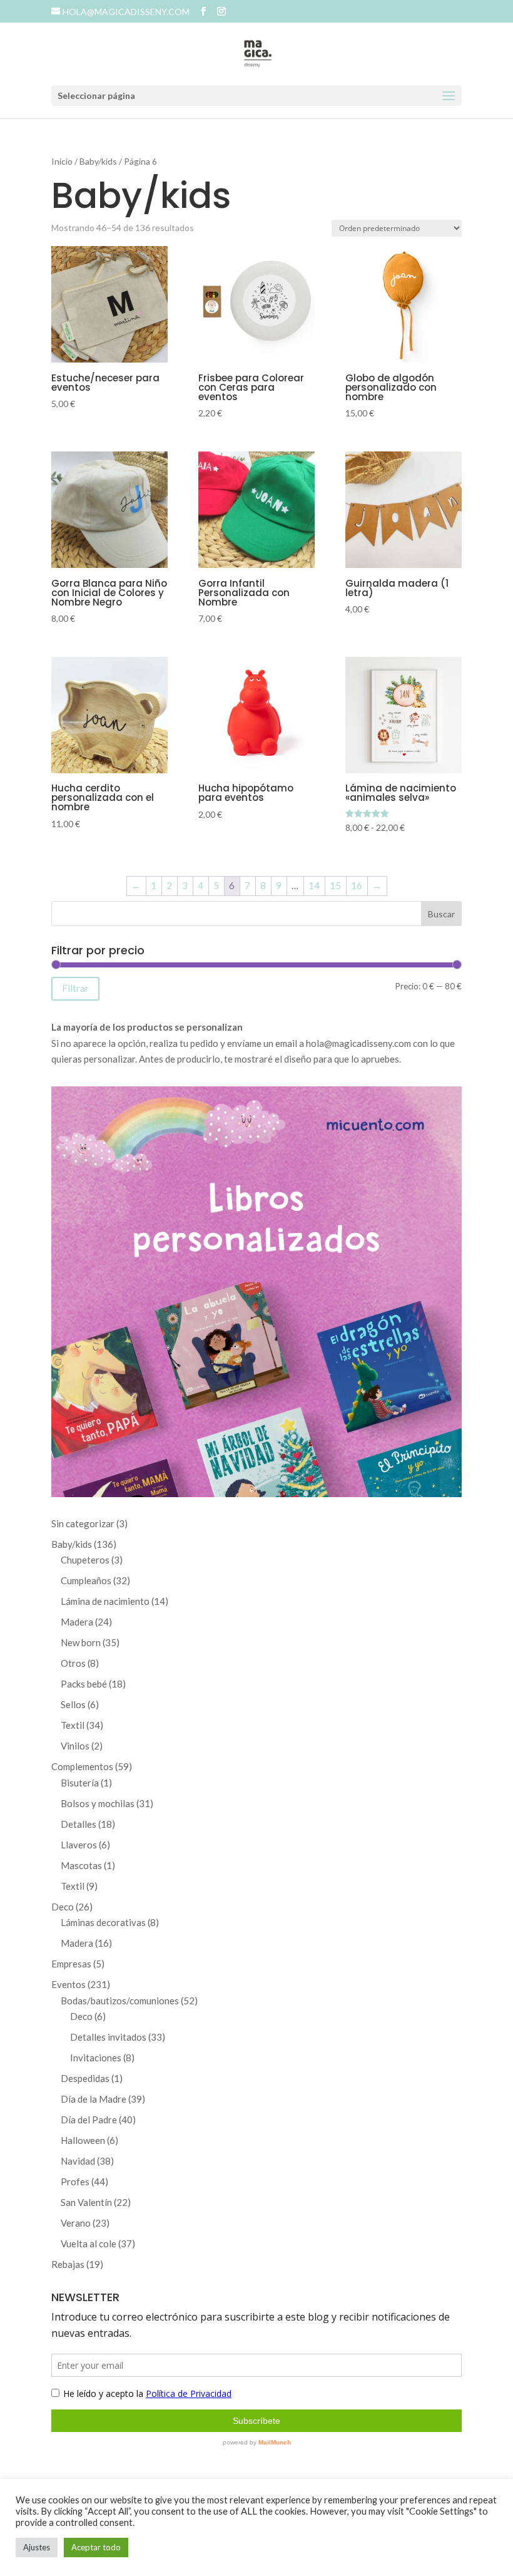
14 (314, 885)
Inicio (62, 161)
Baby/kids (98, 161)
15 (335, 885)
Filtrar (75, 988)
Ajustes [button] (37, 2547)
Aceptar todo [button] (96, 2547)
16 (357, 885)
